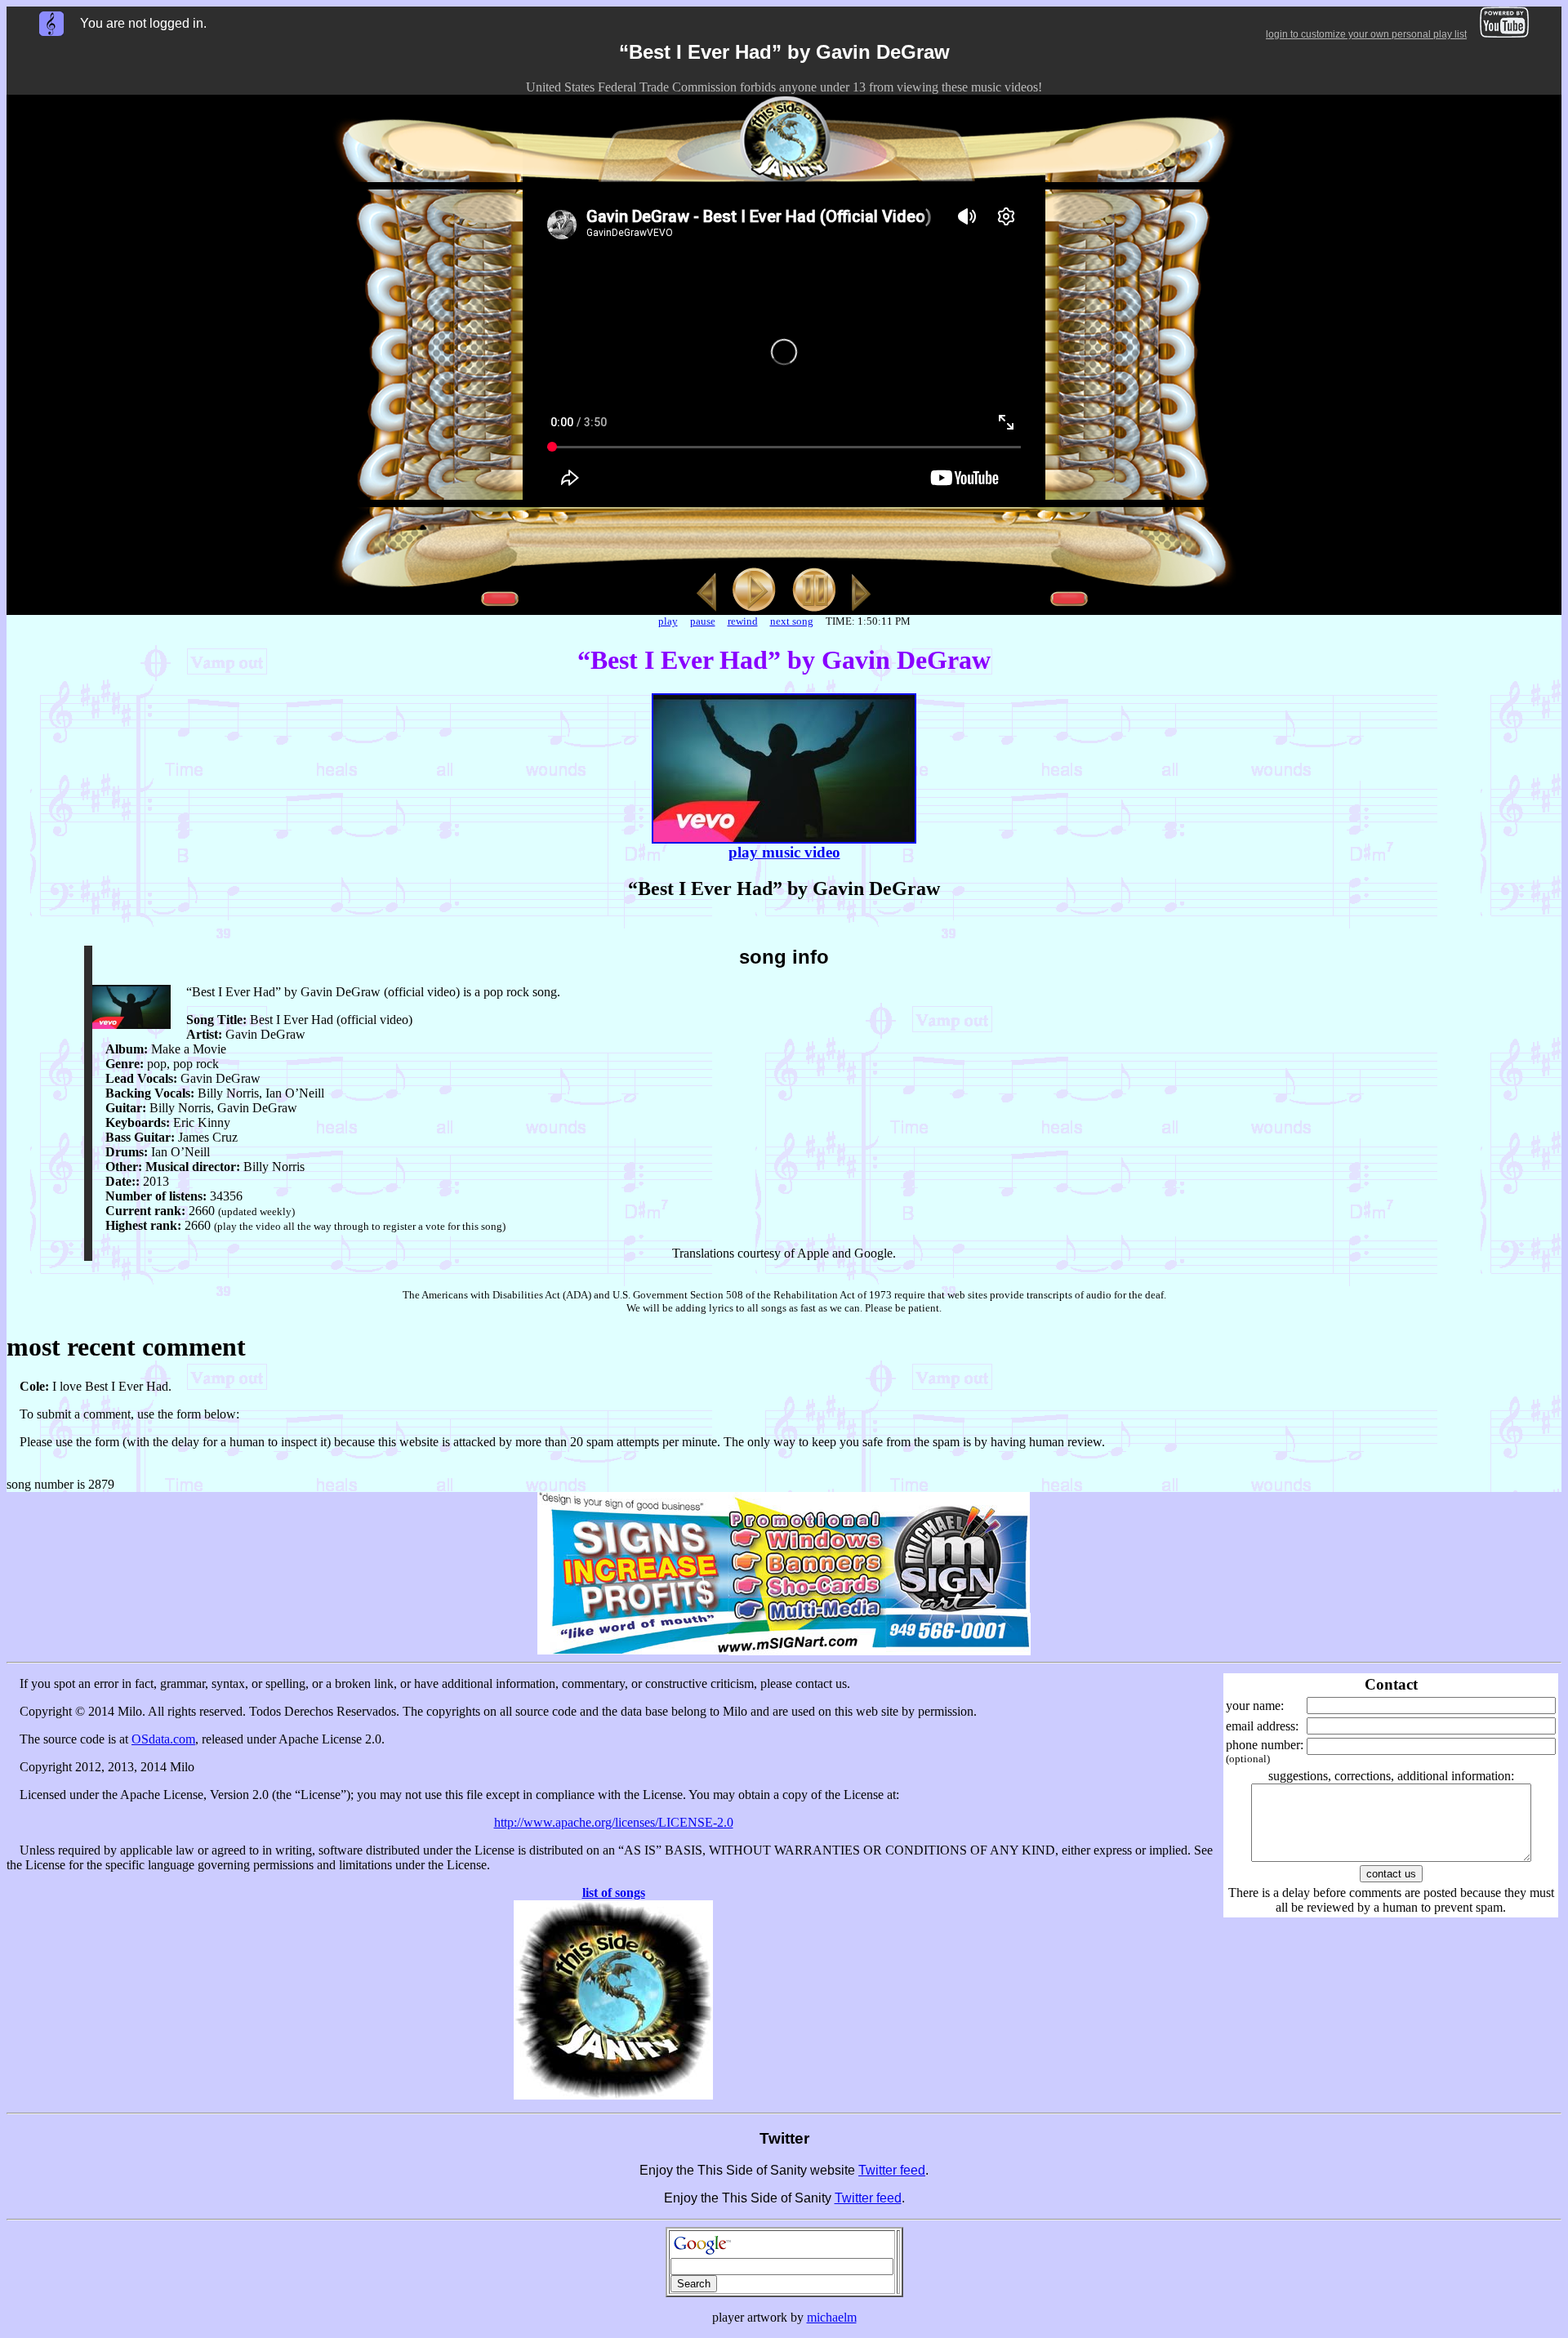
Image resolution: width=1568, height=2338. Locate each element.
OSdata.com (163, 1739)
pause (703, 621)
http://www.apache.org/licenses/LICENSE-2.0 (614, 1822)
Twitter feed (892, 2170)
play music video (784, 852)
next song (792, 621)
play (668, 621)
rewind (743, 621)
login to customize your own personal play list (1366, 34)
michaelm (832, 2317)
